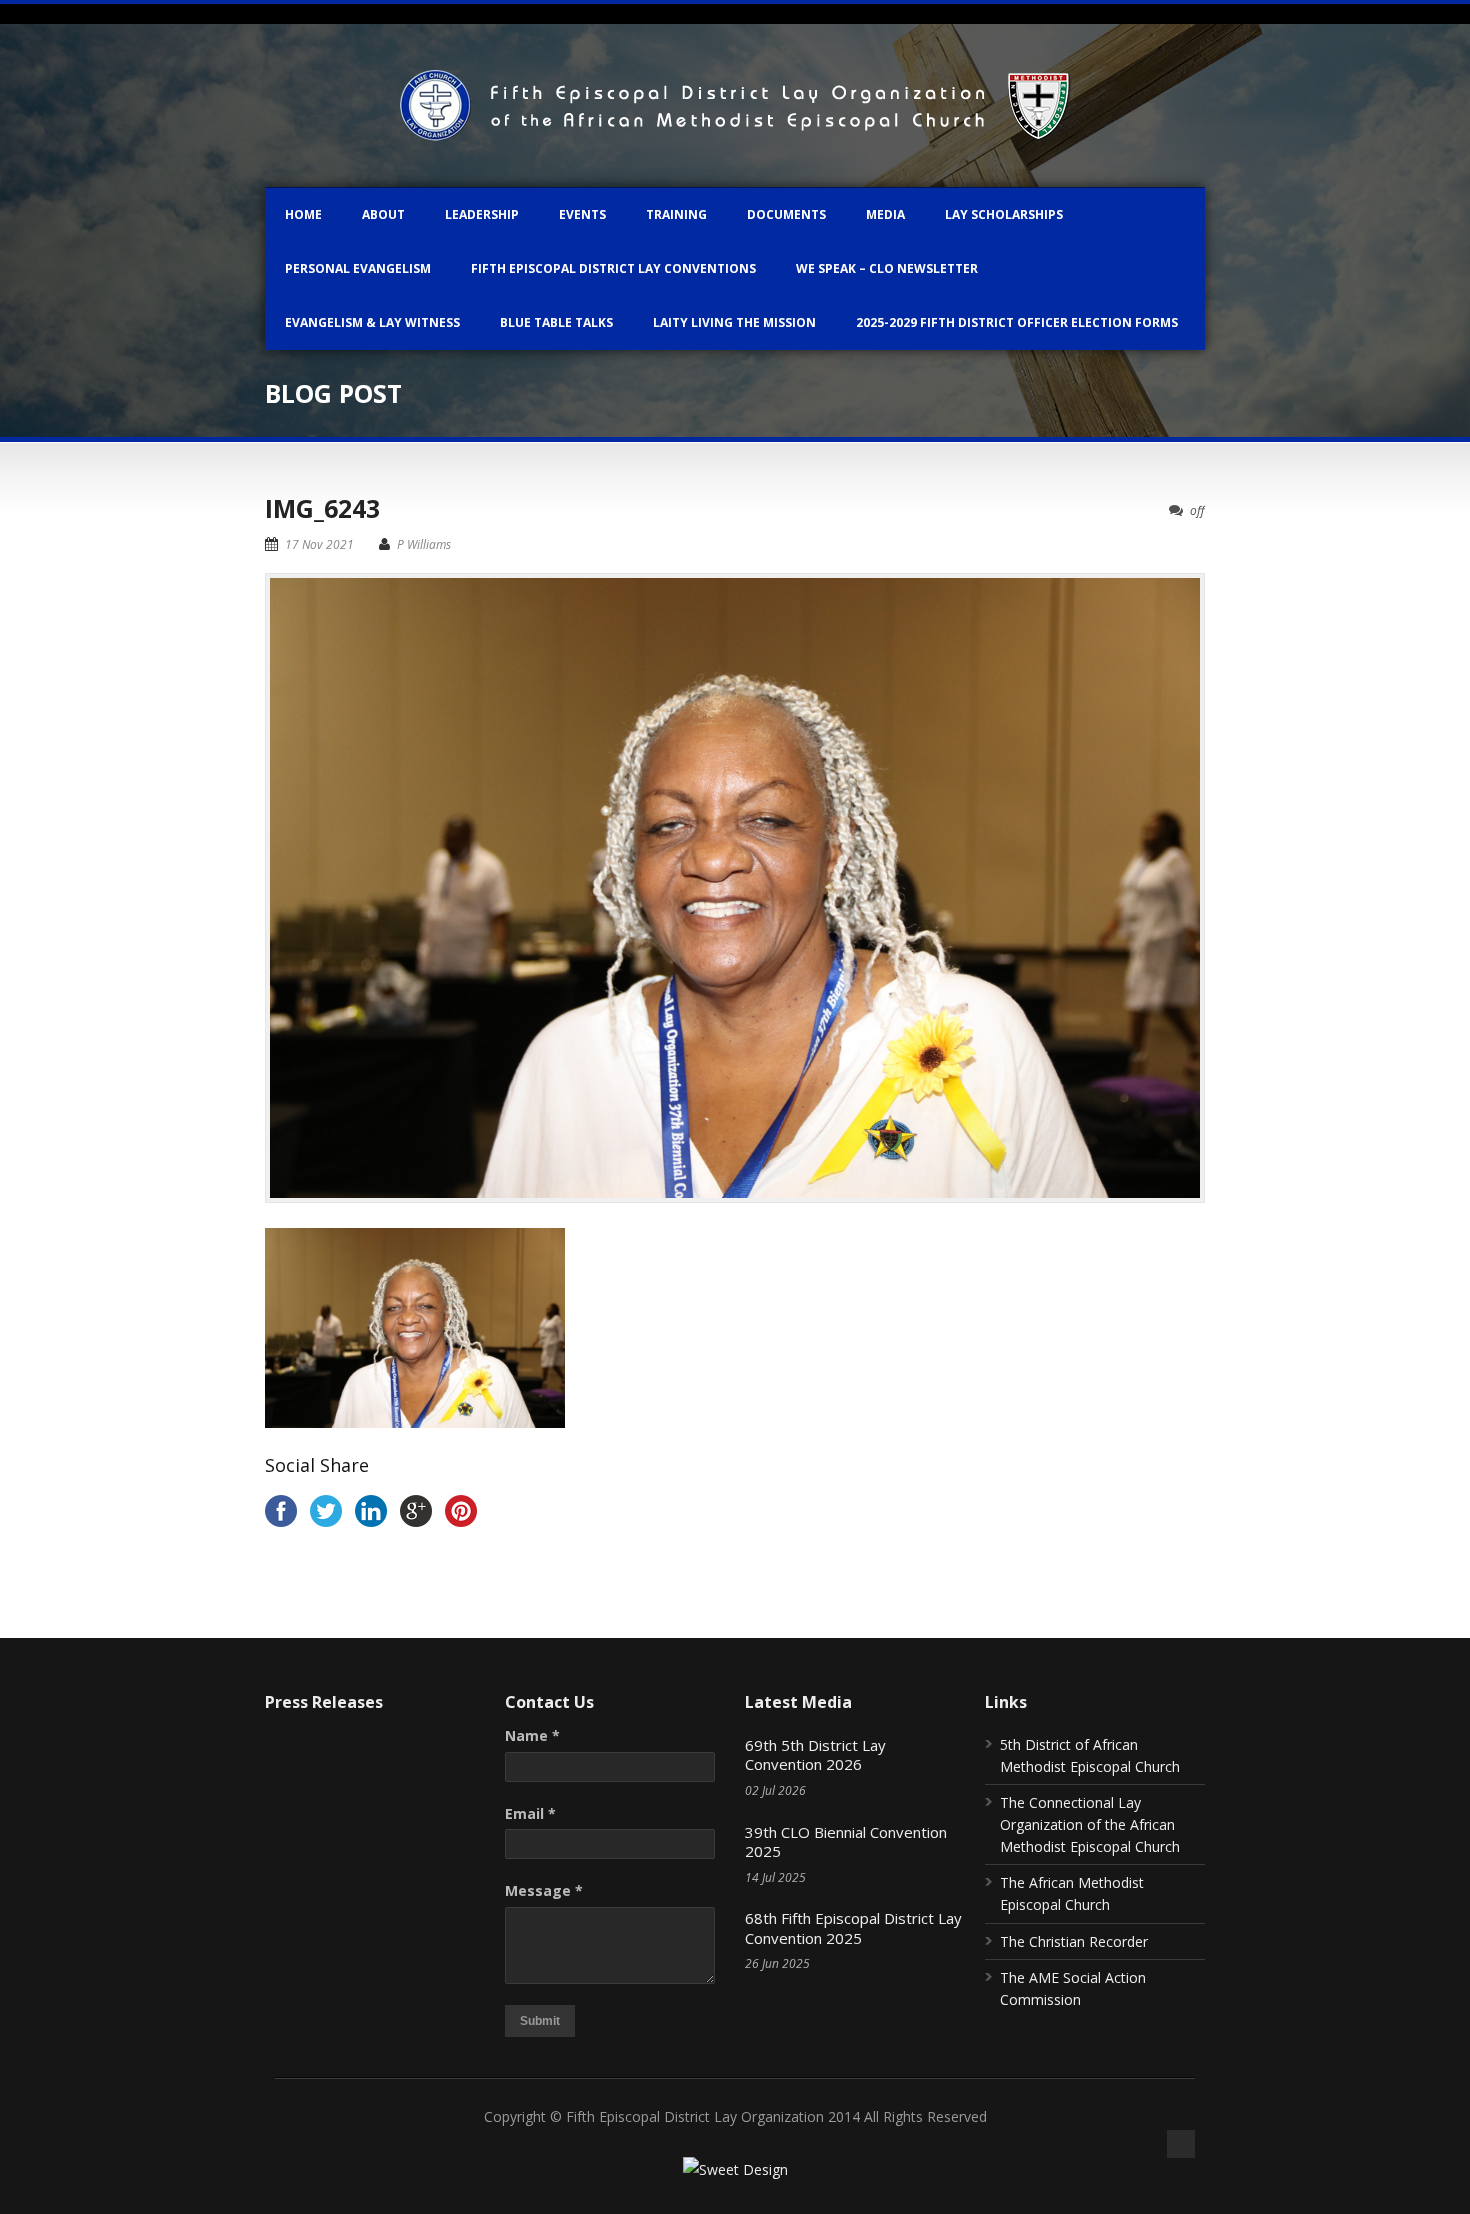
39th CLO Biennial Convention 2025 (846, 1842)
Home (303, 214)
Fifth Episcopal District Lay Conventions (613, 268)
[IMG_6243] (735, 888)
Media (885, 214)
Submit (540, 2021)
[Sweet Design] (735, 2169)
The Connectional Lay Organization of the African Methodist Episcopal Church (1090, 1824)
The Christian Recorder (1074, 1941)
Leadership (482, 214)
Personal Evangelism (358, 268)
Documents (786, 214)
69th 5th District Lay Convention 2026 (815, 1755)
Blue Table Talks (556, 322)
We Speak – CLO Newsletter (887, 268)
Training (676, 214)
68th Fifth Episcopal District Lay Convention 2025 (853, 1928)
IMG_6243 (322, 508)
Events (582, 214)
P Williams (424, 544)
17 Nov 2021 (319, 544)
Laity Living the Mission (734, 322)
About (383, 214)
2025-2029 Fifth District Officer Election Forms (1017, 322)
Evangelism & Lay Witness (372, 322)
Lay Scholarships (1004, 214)
